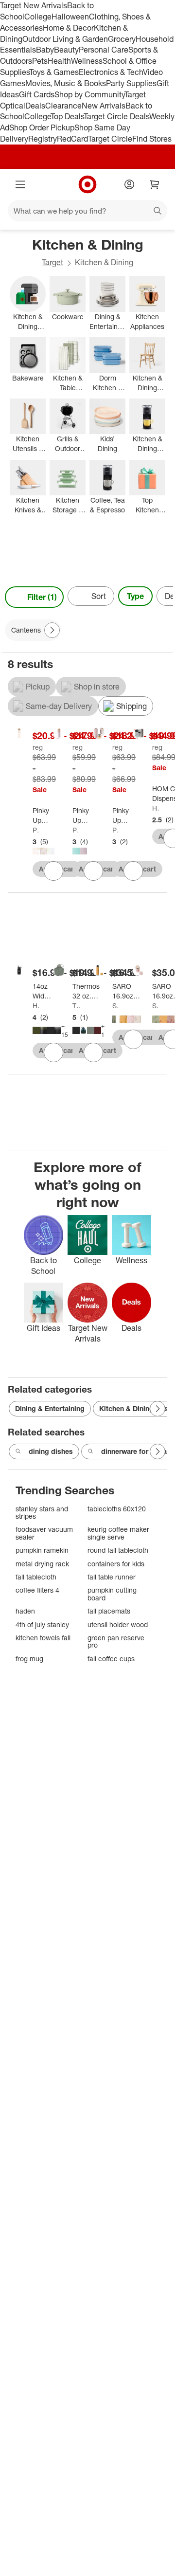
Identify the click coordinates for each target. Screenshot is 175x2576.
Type (135, 596)
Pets (40, 61)
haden (25, 1611)
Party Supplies (131, 83)
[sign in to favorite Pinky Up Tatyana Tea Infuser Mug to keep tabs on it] (133, 871)
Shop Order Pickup (42, 127)
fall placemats (109, 1611)
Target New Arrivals (34, 5)
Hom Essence (156, 808)
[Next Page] (163, 597)
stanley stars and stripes (42, 1513)
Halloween (70, 17)
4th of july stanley (42, 1624)
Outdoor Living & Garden (65, 39)
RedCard (72, 139)
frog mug (29, 1659)
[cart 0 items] (155, 184)
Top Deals (67, 116)
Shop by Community (89, 94)
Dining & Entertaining (50, 1408)
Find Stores (152, 139)
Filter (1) (42, 597)
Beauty (66, 50)
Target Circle (110, 139)
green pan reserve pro (116, 1642)
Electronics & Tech (111, 72)
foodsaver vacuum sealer (44, 1533)
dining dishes (51, 1451)
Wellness (87, 61)
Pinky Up (36, 830)
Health (59, 61)
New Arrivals (104, 106)
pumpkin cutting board (112, 1594)
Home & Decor (68, 28)
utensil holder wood (118, 1624)
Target (52, 262)
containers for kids (116, 1564)
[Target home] (87, 184)
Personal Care (104, 50)
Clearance (63, 106)
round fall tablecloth (118, 1550)
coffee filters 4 (37, 1590)
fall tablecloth (36, 1577)
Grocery (122, 39)
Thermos (76, 1006)
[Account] (129, 184)
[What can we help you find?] (87, 211)
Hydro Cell (36, 1006)
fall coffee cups (111, 1659)
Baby (45, 50)
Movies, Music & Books (66, 83)
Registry (43, 139)
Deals (35, 106)
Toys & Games (54, 72)
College (38, 17)
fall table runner (112, 1577)
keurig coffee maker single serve (118, 1533)
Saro (116, 1006)
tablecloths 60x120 (117, 1509)
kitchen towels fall (43, 1638)
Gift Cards (37, 94)
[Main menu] (20, 184)
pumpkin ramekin (42, 1550)
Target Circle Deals (116, 116)
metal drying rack (42, 1564)
